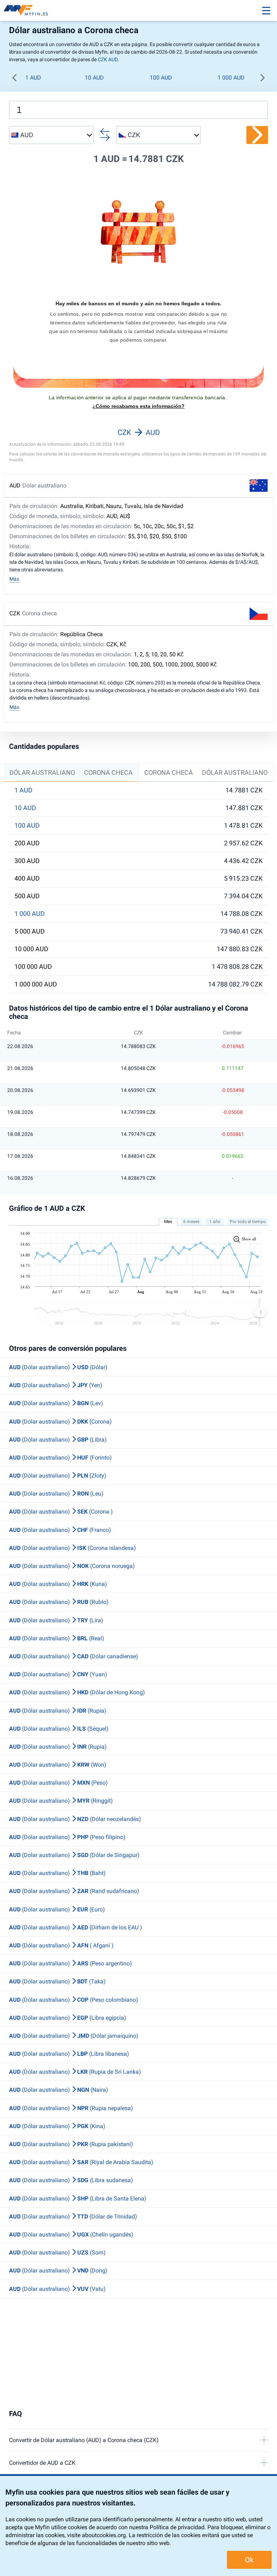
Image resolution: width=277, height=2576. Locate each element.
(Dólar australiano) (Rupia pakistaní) (71, 2144)
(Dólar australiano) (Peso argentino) (71, 1963)
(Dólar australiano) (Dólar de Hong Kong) (77, 1692)
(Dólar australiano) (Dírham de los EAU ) (76, 1927)
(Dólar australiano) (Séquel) (59, 1729)
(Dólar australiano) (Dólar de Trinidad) (73, 2217)
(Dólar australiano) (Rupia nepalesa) (71, 2108)
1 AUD (33, 78)
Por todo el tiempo (248, 1222)
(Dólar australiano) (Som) (57, 2253)
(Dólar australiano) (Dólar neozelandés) (75, 1819)
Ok (249, 2560)
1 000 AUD (231, 78)
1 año (215, 1222)
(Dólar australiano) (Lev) (56, 1403)
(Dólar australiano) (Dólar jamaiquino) (74, 2036)
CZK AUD (108, 59)
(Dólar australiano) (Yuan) (58, 1674)
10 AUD (94, 78)
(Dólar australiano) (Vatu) (57, 2289)
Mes (168, 1222)
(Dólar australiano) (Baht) (57, 1873)
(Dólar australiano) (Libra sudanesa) (71, 2180)
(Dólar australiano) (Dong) (58, 2271)
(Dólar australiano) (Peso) (58, 1783)
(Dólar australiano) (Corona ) (61, 1512)
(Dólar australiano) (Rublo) (59, 1602)
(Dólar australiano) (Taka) (57, 1981)
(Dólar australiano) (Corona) (60, 1422)
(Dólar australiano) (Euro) (57, 1909)
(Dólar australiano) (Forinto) (60, 1458)
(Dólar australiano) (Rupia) (58, 1711)
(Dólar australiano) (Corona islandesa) (72, 1548)
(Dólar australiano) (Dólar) (58, 1367)
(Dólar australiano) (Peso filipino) (67, 1837)
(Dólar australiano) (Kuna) (58, 1584)
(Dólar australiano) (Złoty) (58, 1476)
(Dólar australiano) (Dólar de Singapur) (74, 1855)
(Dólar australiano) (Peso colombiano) (74, 2000)
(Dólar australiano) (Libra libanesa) (69, 2054)
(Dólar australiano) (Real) (57, 1638)
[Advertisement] (138, 2354)
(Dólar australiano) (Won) (58, 1765)
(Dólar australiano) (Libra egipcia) (68, 2018)
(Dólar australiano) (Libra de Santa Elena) (78, 2199)
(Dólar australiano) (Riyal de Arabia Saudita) (81, 2162)
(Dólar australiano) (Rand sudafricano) (74, 1891)
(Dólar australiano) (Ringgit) (61, 1801)
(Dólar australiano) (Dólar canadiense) (74, 1656)
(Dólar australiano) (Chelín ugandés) (71, 2235)
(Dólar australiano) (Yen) (56, 1385)
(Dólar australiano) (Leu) (56, 1494)
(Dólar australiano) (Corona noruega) (72, 1566)
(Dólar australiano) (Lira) (56, 1620)
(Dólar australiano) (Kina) (57, 2126)
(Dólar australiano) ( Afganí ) (61, 1945)
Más (14, 579)
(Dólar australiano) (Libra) (58, 1440)
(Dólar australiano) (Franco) (60, 1530)
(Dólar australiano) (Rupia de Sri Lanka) (75, 2072)
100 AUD (161, 78)
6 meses (191, 1222)
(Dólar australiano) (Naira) (59, 2090)
